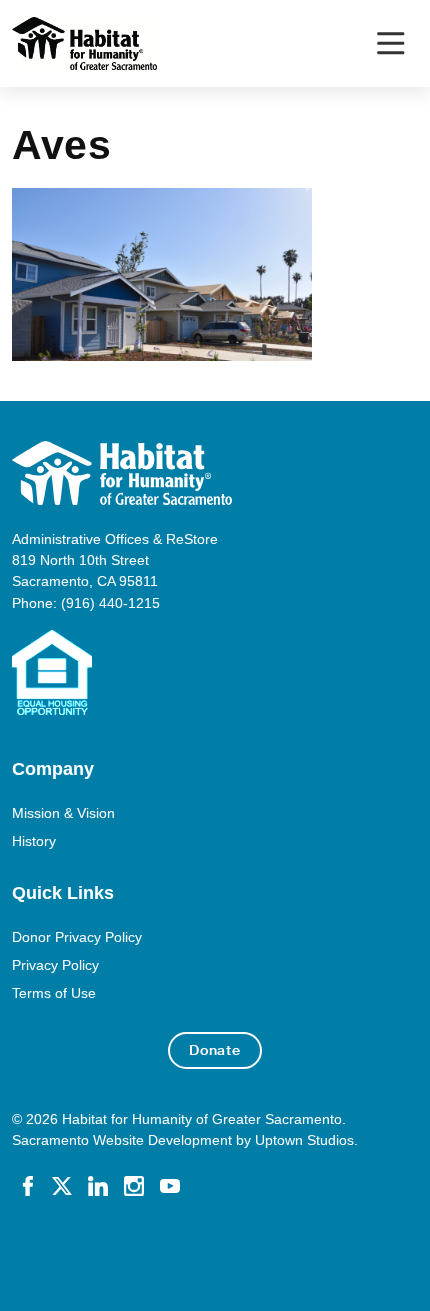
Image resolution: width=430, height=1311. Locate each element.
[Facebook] (28, 1185)
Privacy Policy (55, 965)
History (34, 841)
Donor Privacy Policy (77, 937)
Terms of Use (54, 993)
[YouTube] (170, 1185)
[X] (62, 1185)
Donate (215, 1050)
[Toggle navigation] (390, 43)
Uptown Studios (304, 1140)
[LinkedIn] (98, 1185)
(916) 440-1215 (110, 603)
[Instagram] (134, 1185)
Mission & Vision (63, 813)
